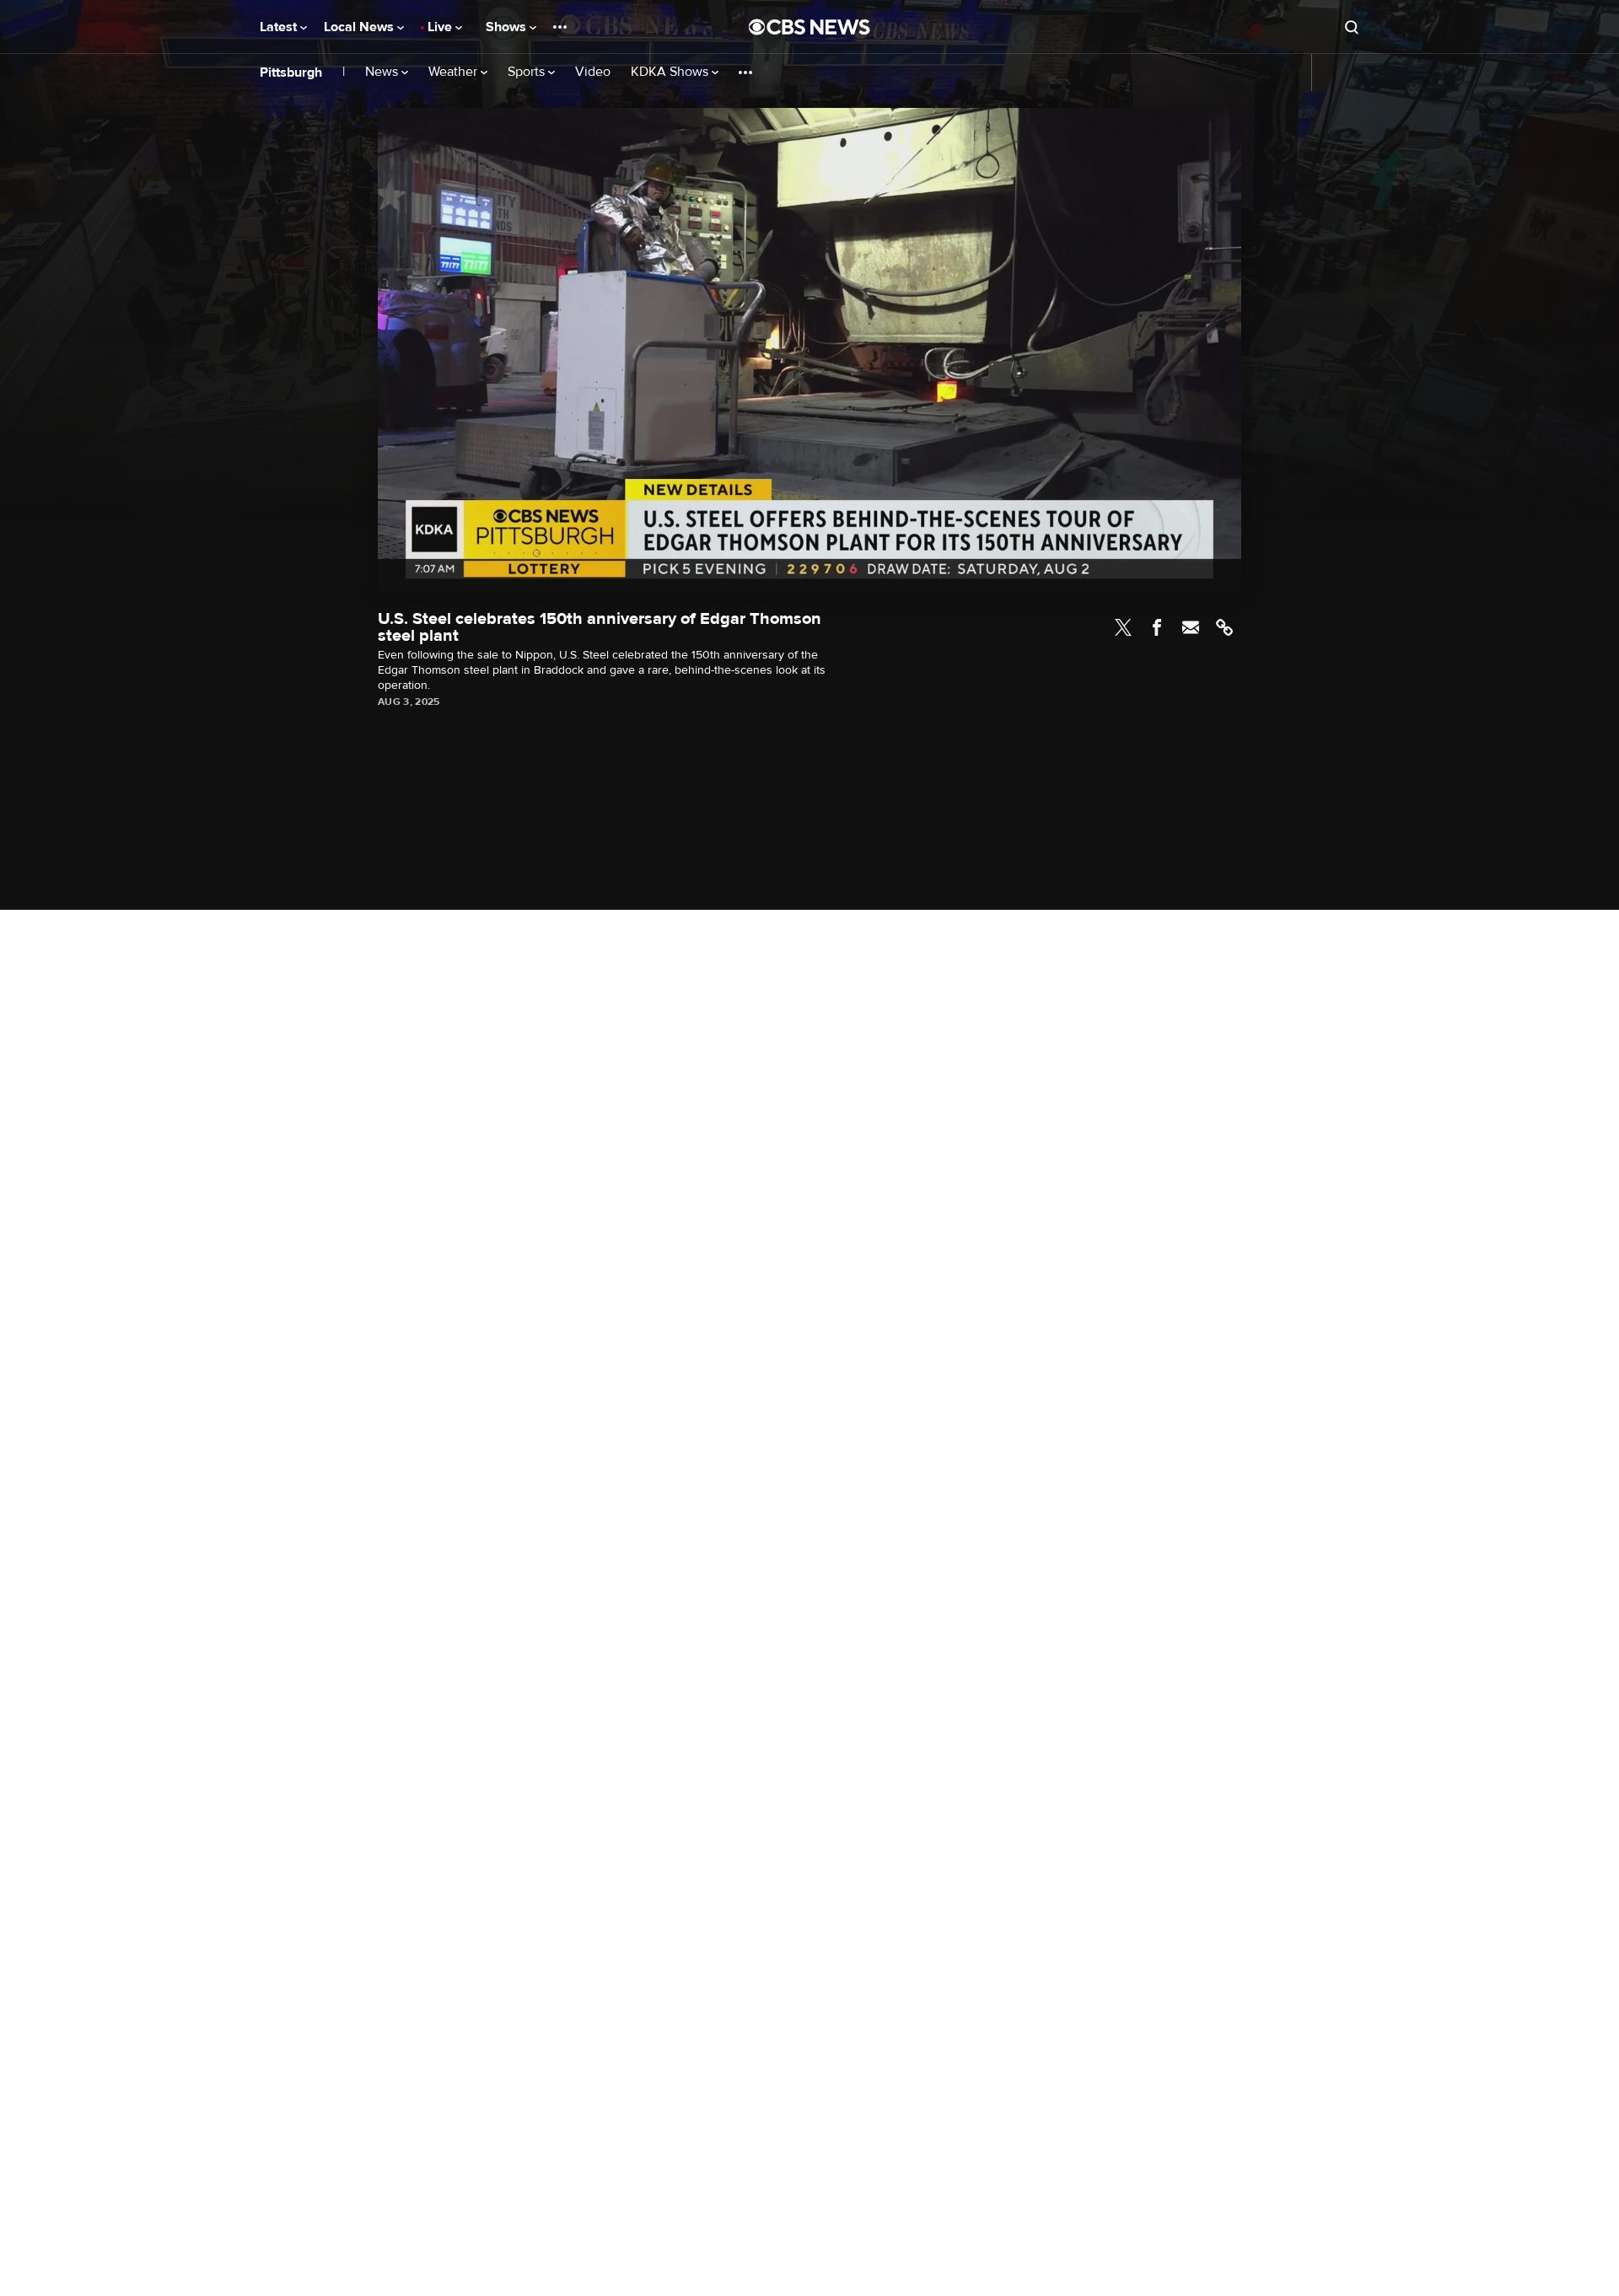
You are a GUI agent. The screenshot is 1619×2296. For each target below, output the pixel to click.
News (383, 72)
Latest (280, 27)
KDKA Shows (671, 72)
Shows (508, 27)
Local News (360, 27)
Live (441, 27)
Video (593, 72)
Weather (455, 72)
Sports (528, 72)
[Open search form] (1352, 27)
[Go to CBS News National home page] (809, 27)
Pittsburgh (291, 73)
